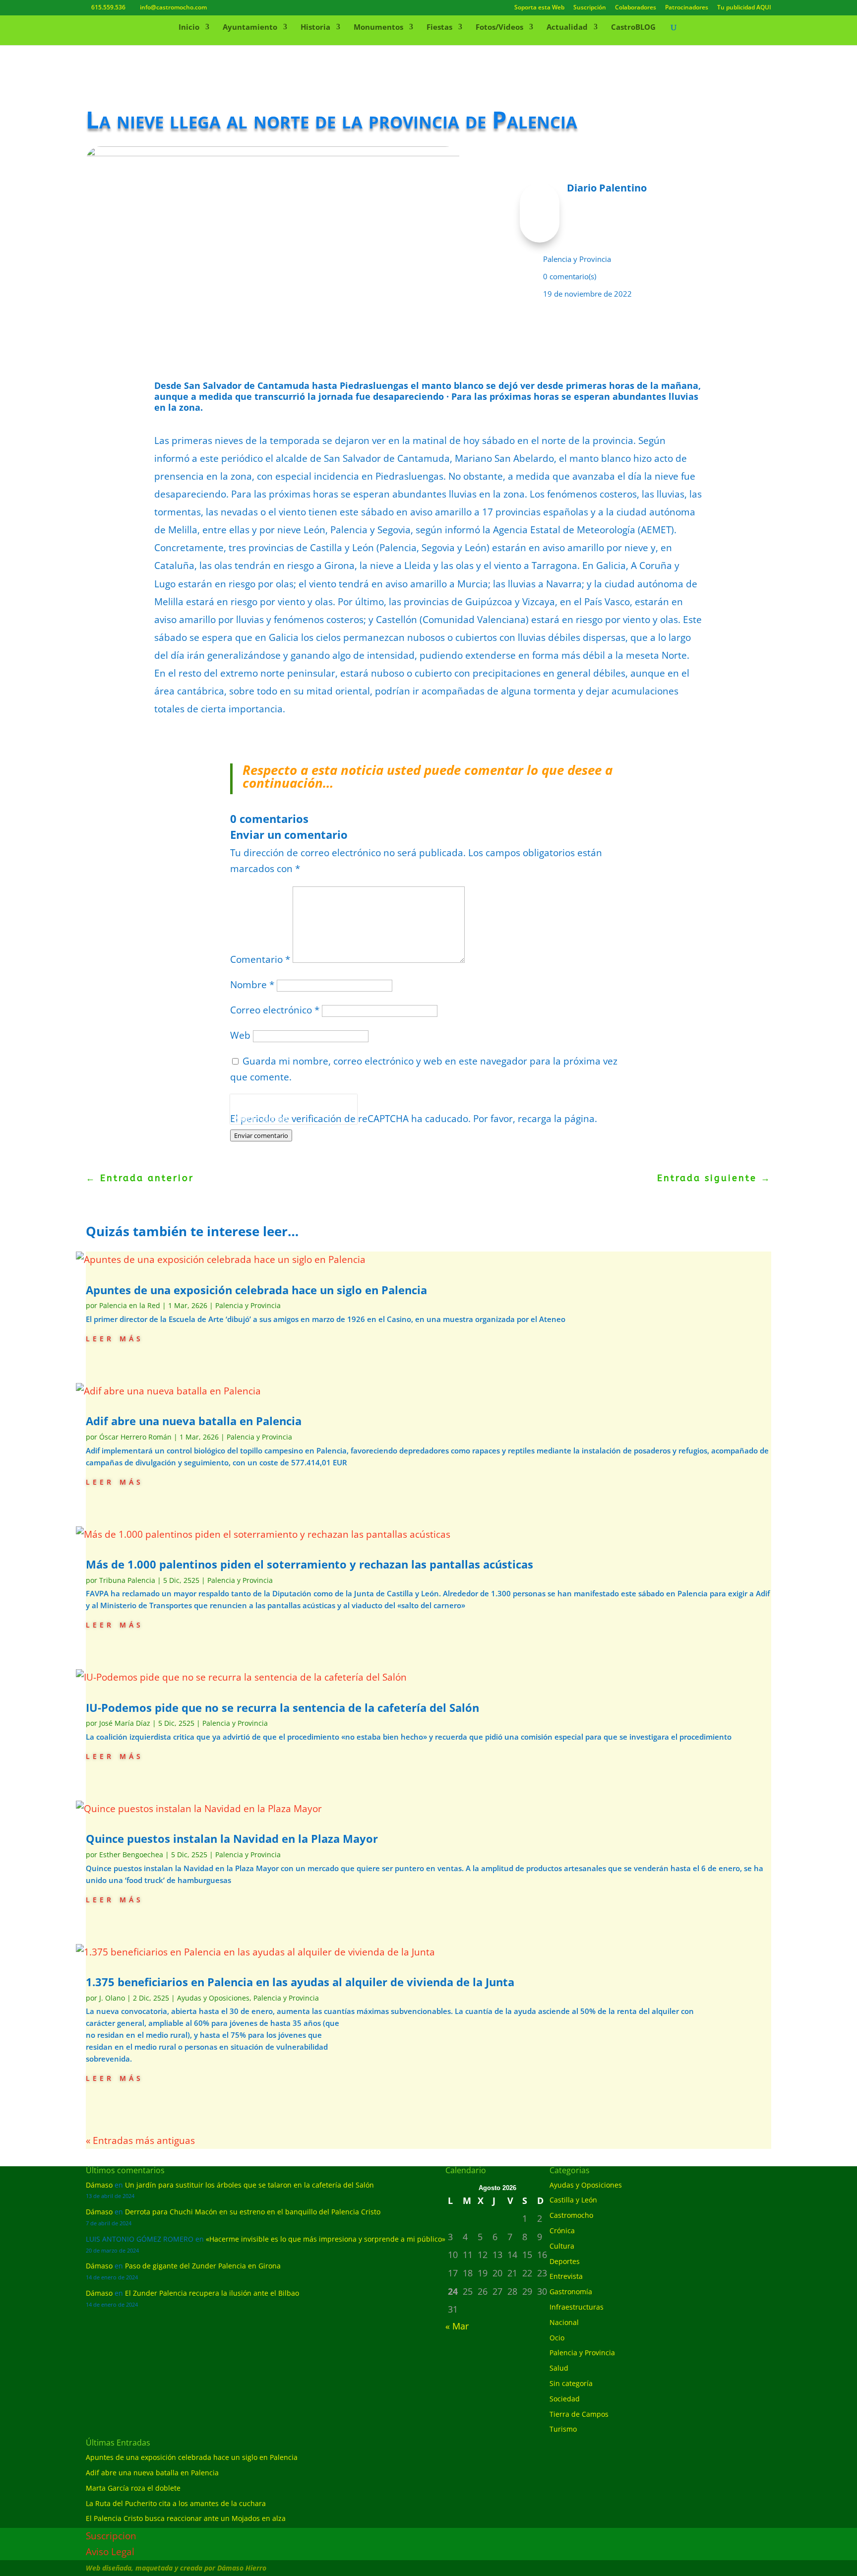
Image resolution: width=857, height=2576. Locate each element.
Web (240, 1035)
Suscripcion (111, 2536)
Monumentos (378, 28)
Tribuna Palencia (127, 1580)
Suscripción (590, 8)
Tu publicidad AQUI (744, 8)
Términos (275, 1118)
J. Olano (112, 1998)
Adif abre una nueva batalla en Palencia (194, 1421)
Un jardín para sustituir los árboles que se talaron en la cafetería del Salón (249, 2185)
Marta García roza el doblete (133, 2488)
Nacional (564, 2322)
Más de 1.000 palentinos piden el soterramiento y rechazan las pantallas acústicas (309, 1564)
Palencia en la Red (130, 1305)
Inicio (189, 28)
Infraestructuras (577, 2307)
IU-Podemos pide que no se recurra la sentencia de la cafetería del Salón (282, 1707)
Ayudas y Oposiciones (213, 1998)
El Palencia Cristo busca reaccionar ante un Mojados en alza (186, 2518)
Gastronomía (571, 2292)
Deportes (565, 2261)
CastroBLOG (633, 28)
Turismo (563, 2429)
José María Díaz (125, 1723)
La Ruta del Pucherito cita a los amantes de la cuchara (176, 2503)
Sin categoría (571, 2383)
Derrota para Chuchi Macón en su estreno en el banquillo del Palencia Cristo (253, 2212)
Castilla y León (573, 2200)
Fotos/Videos (499, 28)
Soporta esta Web (539, 8)
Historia (315, 28)
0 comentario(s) (570, 276)
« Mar (457, 2326)
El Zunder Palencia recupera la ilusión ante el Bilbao (212, 2293)
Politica (244, 1118)
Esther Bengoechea (131, 1854)
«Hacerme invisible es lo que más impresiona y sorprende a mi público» (326, 2239)
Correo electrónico (275, 1010)
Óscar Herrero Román (135, 1437)
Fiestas (439, 28)
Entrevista (566, 2276)
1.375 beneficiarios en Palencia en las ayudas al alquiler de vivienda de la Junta (300, 1982)
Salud (559, 2368)
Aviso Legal (110, 2552)
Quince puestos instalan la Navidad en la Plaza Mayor (232, 1838)
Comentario (260, 959)
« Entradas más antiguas (140, 2140)
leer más (115, 1338)
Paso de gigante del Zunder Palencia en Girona (203, 2266)
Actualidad (567, 28)
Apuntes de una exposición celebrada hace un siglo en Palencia (256, 1290)
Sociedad (565, 2399)
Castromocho (571, 2215)
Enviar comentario (261, 1135)
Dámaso (99, 2185)
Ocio (557, 2338)
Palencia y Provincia (577, 259)
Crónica (562, 2230)
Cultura (562, 2246)
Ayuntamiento (250, 28)
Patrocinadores (687, 8)
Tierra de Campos (579, 2414)
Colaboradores (636, 8)
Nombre (252, 985)
